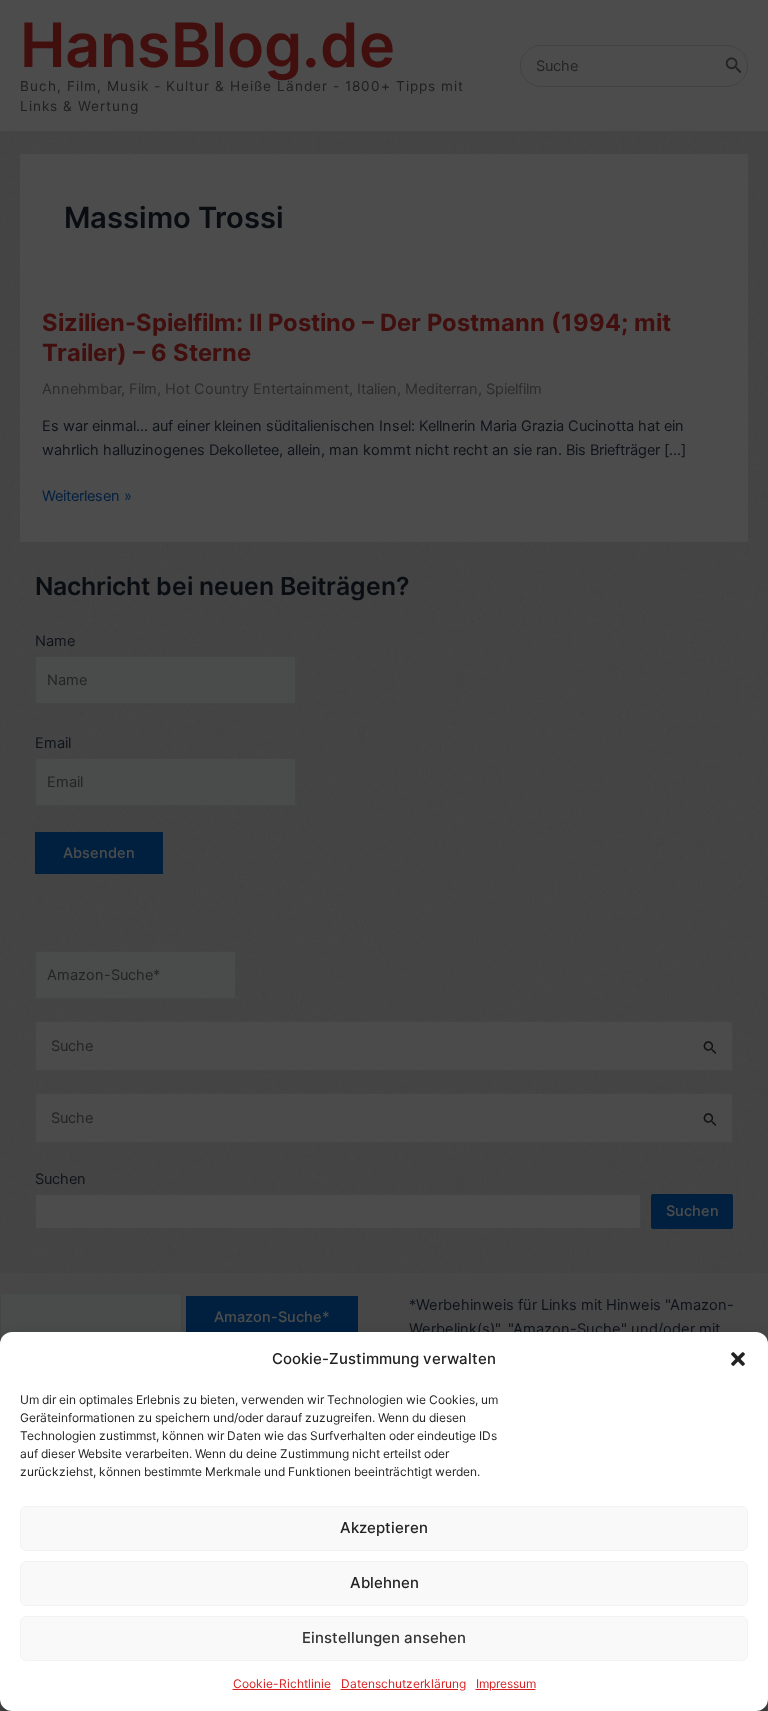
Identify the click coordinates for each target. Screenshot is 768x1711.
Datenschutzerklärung (403, 1683)
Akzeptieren (384, 1527)
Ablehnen (384, 1582)
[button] (738, 1359)
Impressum (506, 1683)
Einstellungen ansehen (384, 1637)
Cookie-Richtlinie (282, 1683)
